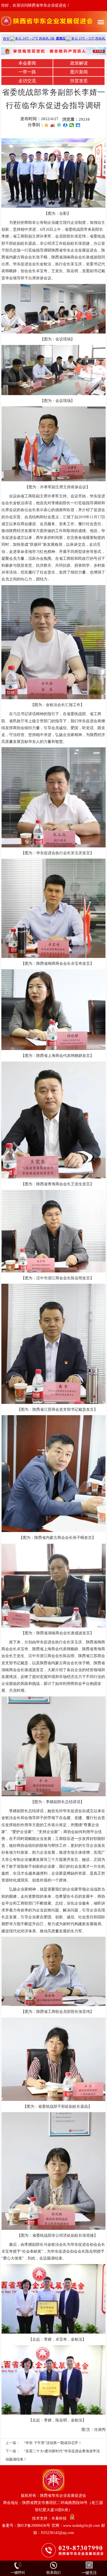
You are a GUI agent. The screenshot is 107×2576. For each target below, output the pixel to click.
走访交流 (27, 81)
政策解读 (79, 63)
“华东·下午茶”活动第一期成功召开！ (53, 2443)
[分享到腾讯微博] (59, 125)
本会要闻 (27, 63)
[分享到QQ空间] (47, 125)
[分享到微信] (72, 125)
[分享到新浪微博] (53, 125)
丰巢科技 (59, 2518)
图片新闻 (79, 72)
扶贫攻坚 (79, 81)
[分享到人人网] (65, 125)
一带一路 (27, 72)
